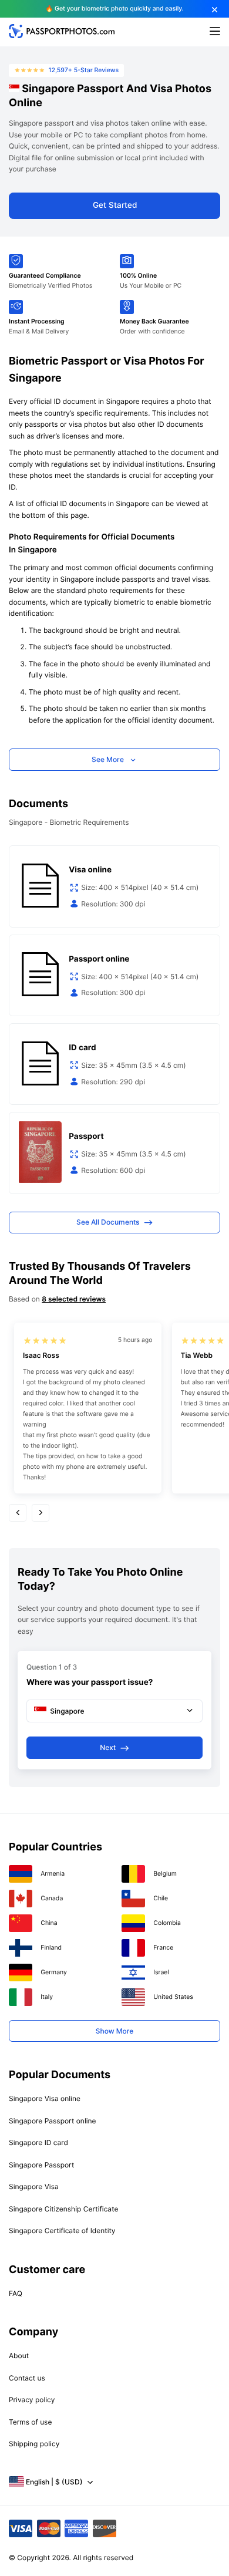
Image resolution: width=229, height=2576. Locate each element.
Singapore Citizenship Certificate (63, 2209)
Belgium (165, 1874)
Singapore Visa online (45, 2098)
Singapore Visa (34, 2186)
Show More (114, 2031)
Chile (161, 1898)
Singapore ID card (38, 2142)
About (19, 2356)
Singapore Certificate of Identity (62, 2231)
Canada (52, 1898)
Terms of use (30, 2422)
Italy (47, 1997)
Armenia (53, 1874)
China (49, 1923)
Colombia (167, 1923)
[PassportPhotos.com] (62, 36)
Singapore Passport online (53, 2121)
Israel (161, 1972)
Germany (54, 1972)
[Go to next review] (41, 1513)
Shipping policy (34, 2444)
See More (108, 759)
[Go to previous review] (18, 1513)
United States (173, 1997)
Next (108, 1747)
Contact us (27, 2378)
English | (54, 2482)
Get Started (115, 205)
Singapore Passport (41, 2165)
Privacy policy (32, 2400)
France (163, 1948)
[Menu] (215, 32)
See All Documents (108, 1222)
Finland (51, 1948)
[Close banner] (215, 10)
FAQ (16, 2293)
